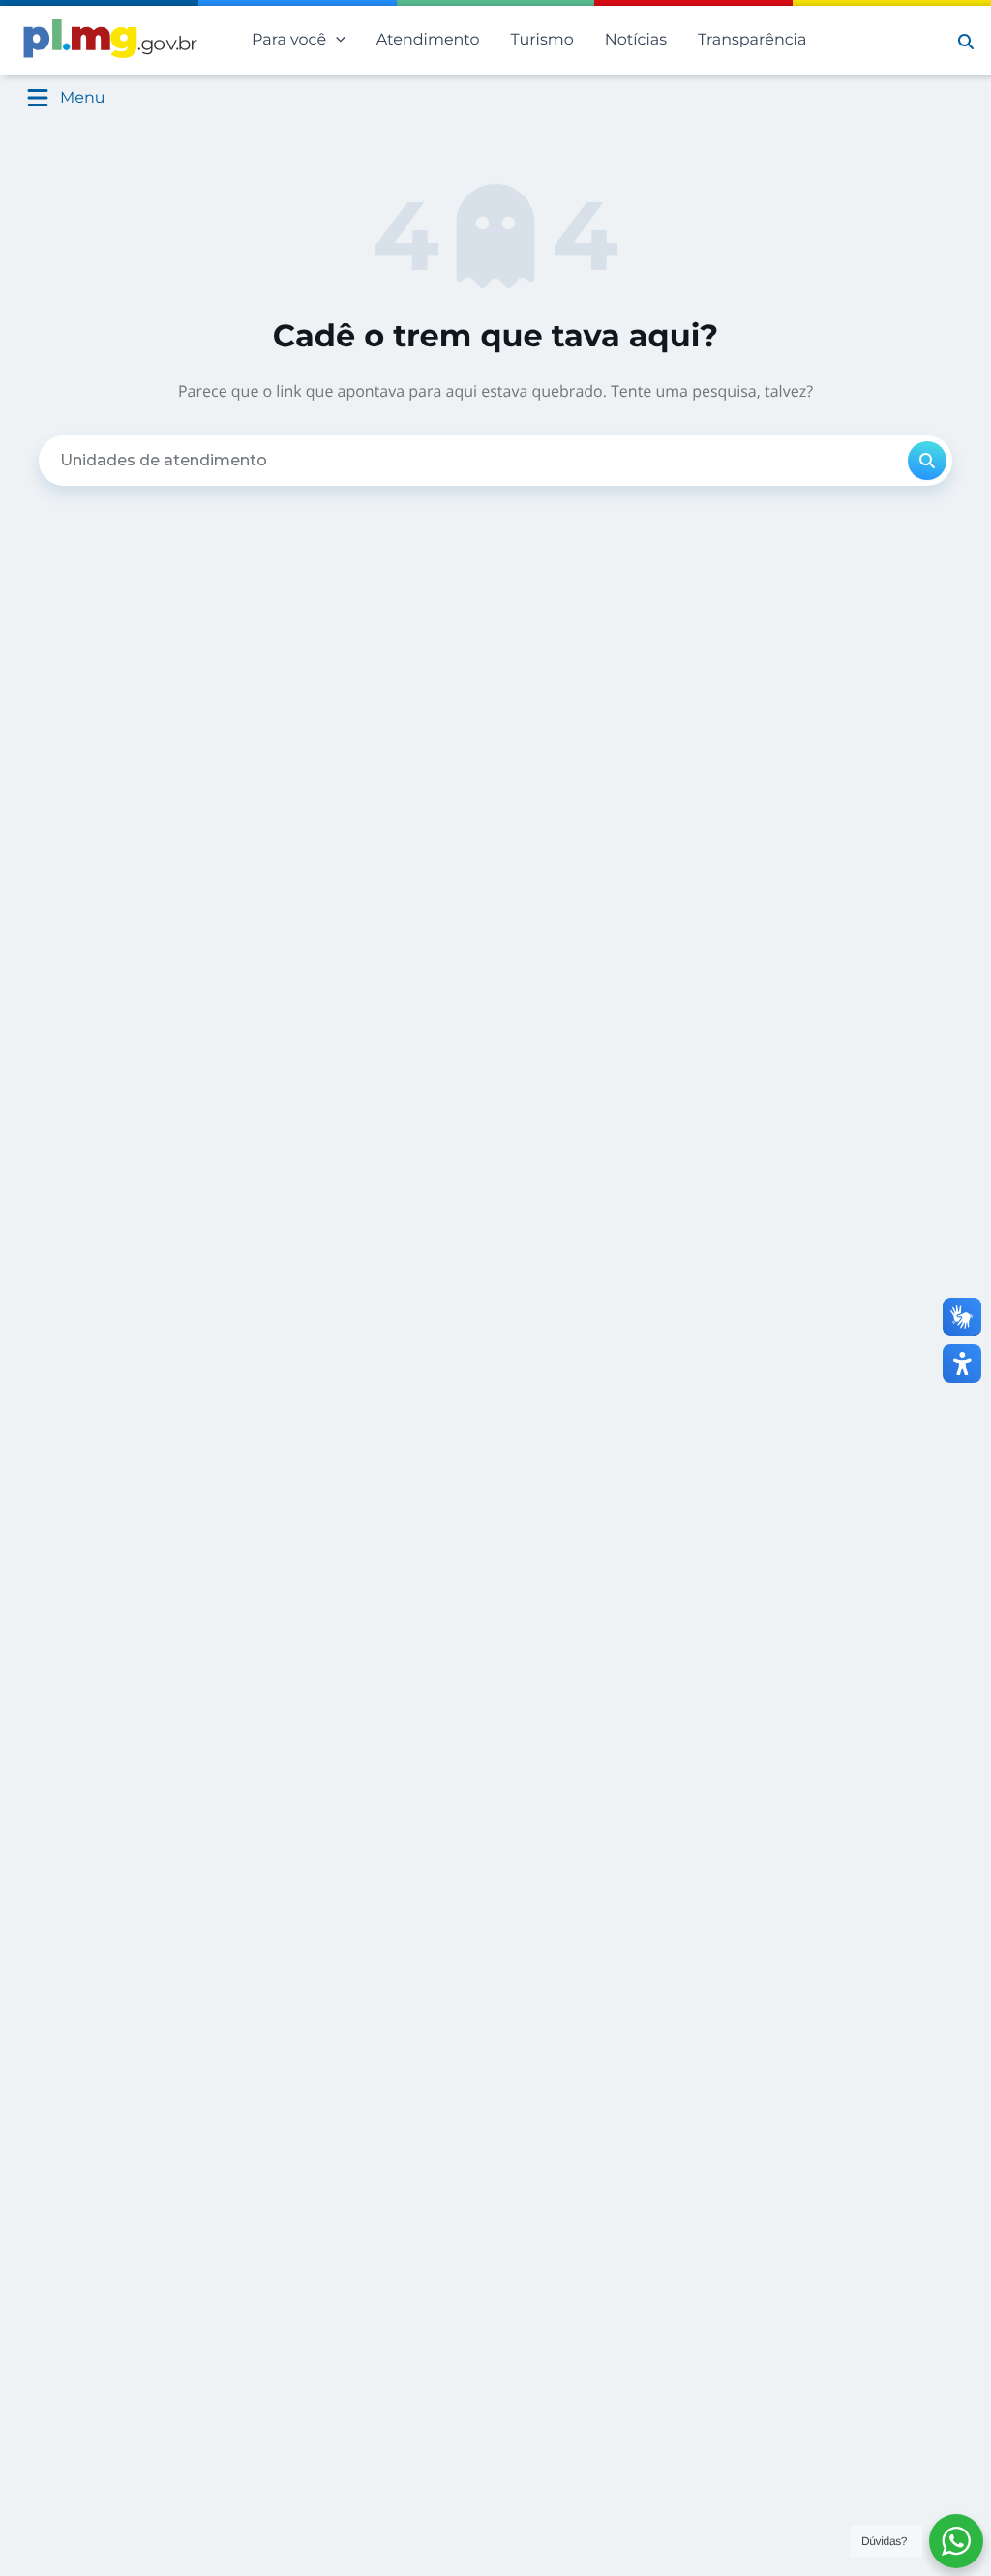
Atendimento (428, 40)
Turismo (542, 40)
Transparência (752, 40)
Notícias (636, 40)
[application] (336, 41)
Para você (289, 40)
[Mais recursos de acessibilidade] (962, 1363)
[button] (966, 41)
